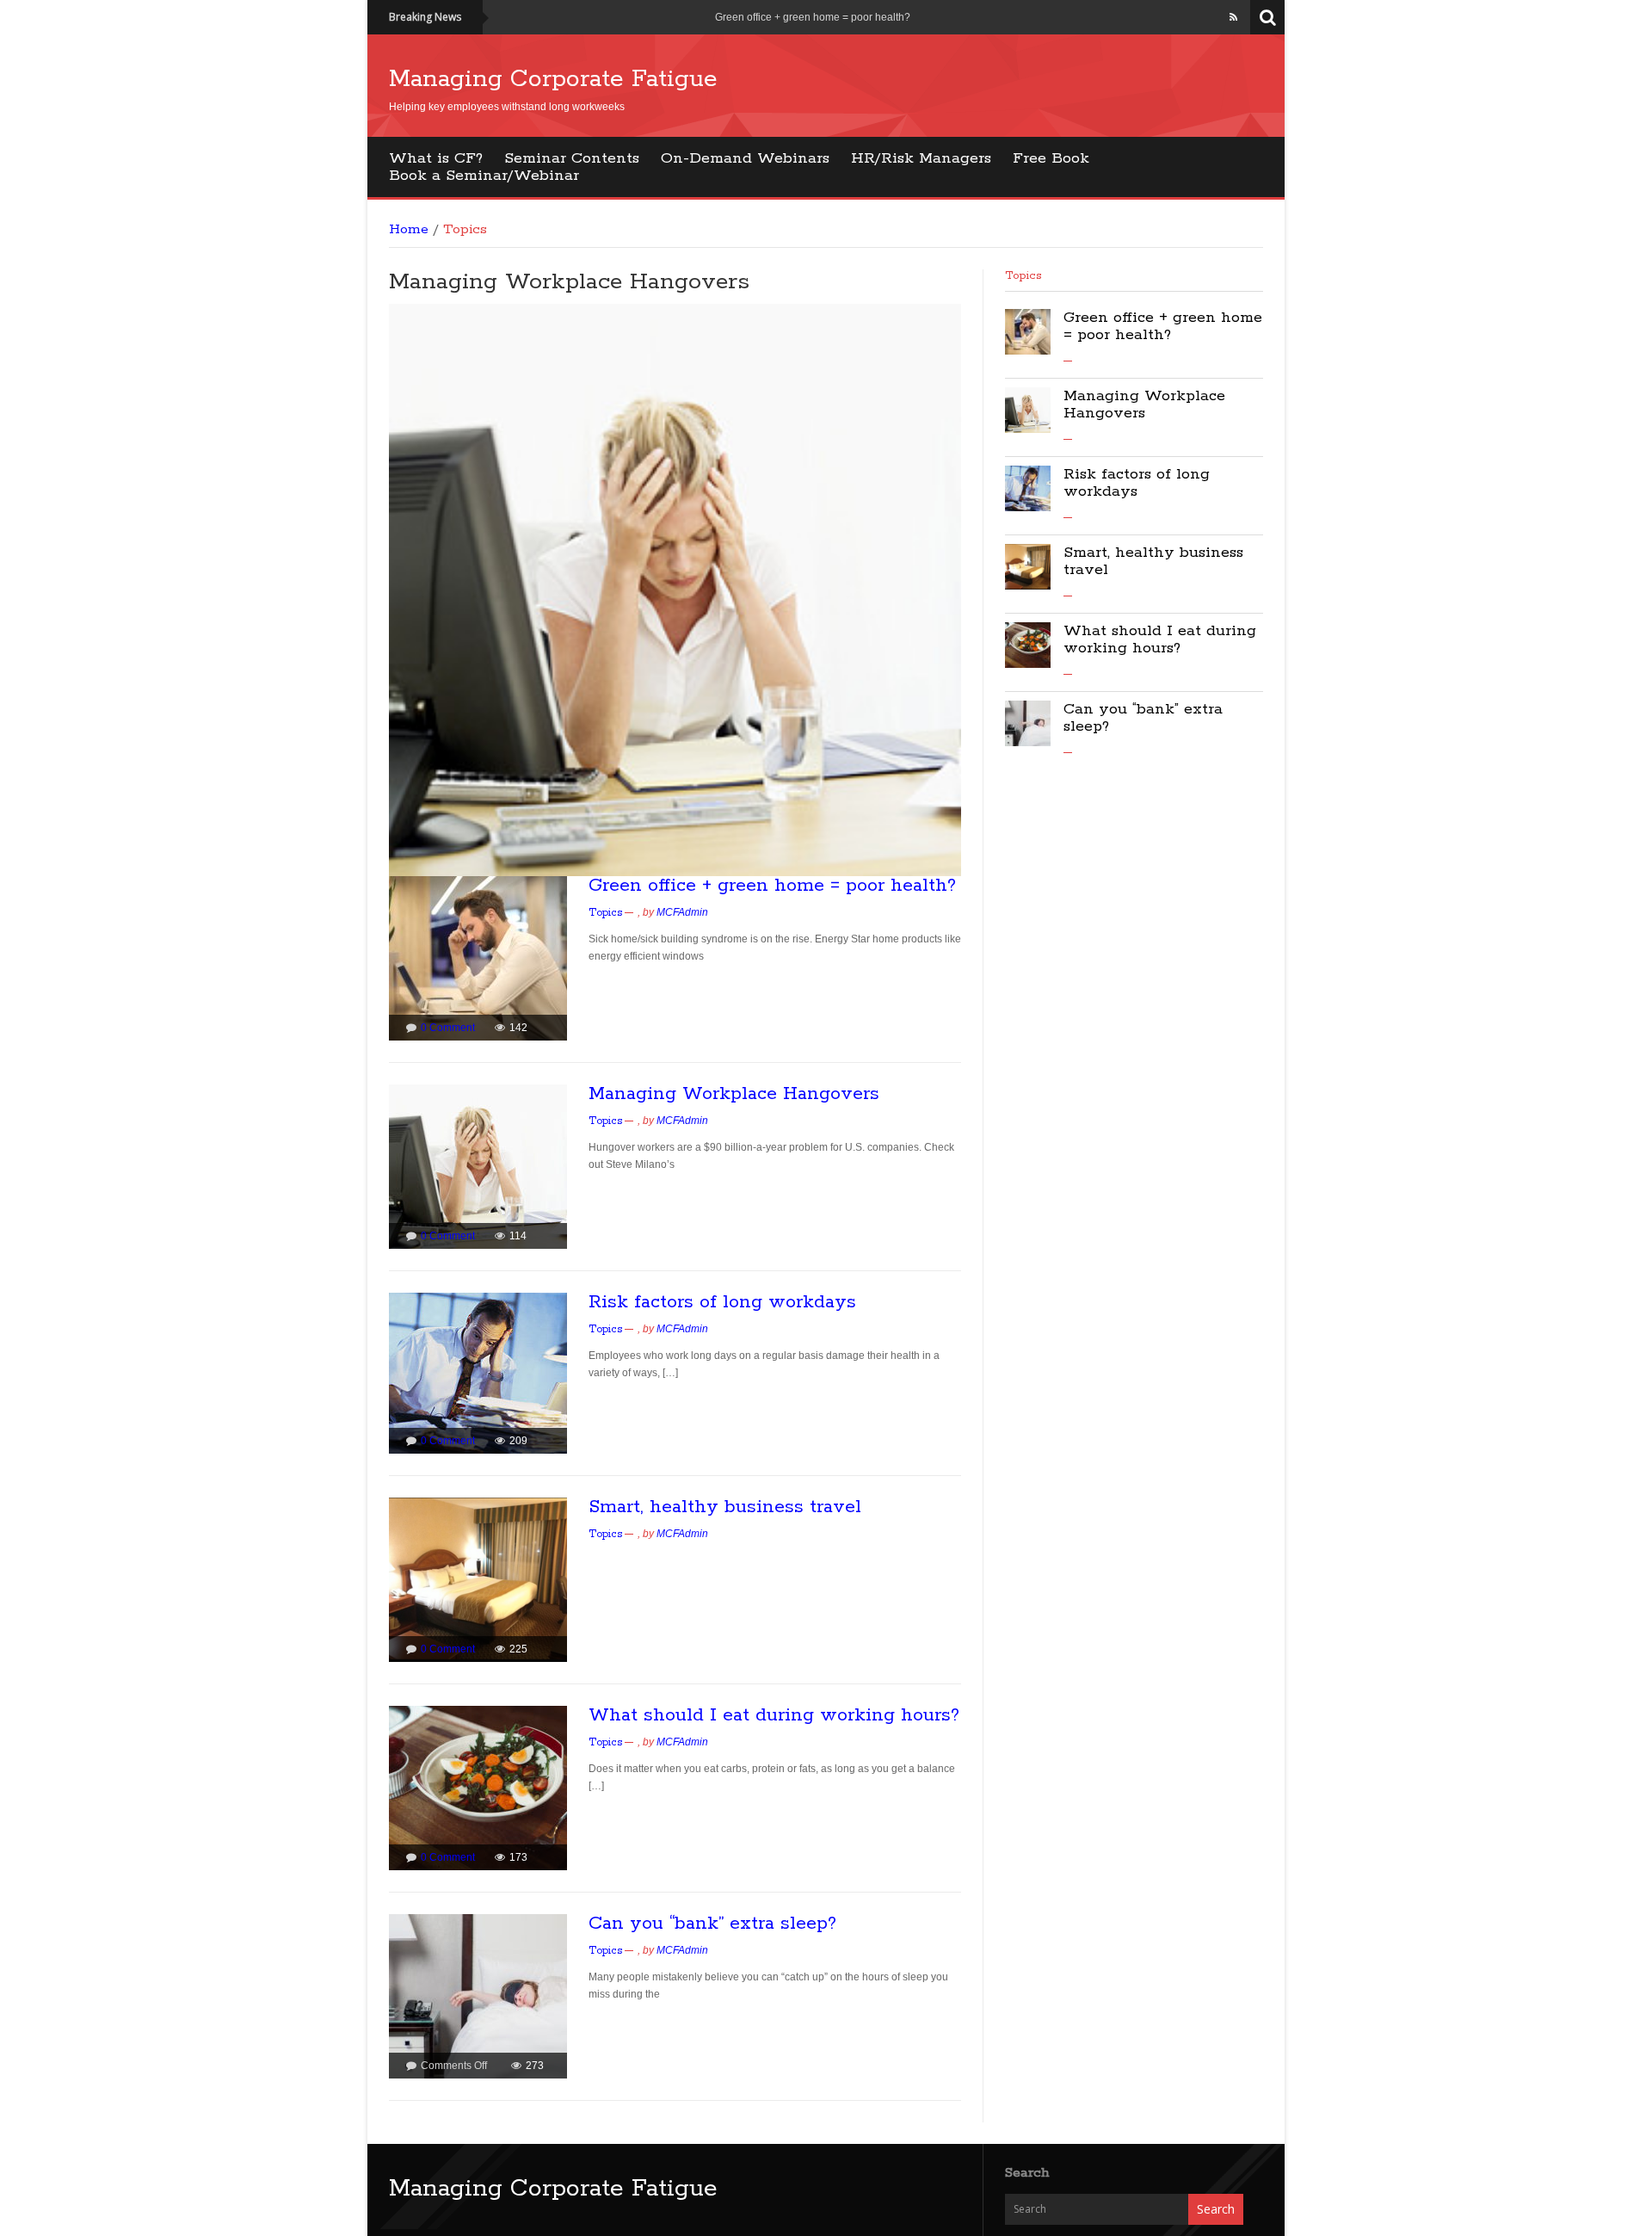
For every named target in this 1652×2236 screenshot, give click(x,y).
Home (409, 230)
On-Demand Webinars (745, 158)
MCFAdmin (682, 912)
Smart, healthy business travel (725, 1507)
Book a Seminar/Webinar (484, 176)
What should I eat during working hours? (774, 1715)
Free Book (1051, 158)
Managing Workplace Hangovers (569, 282)
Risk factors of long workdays (722, 1302)
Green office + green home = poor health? (813, 17)
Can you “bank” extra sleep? (712, 1924)
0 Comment (448, 1028)
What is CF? (436, 158)
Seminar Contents (572, 158)
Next (971, 594)
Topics (605, 913)
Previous (379, 594)
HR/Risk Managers (921, 158)
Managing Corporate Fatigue (553, 79)
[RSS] (1233, 17)
